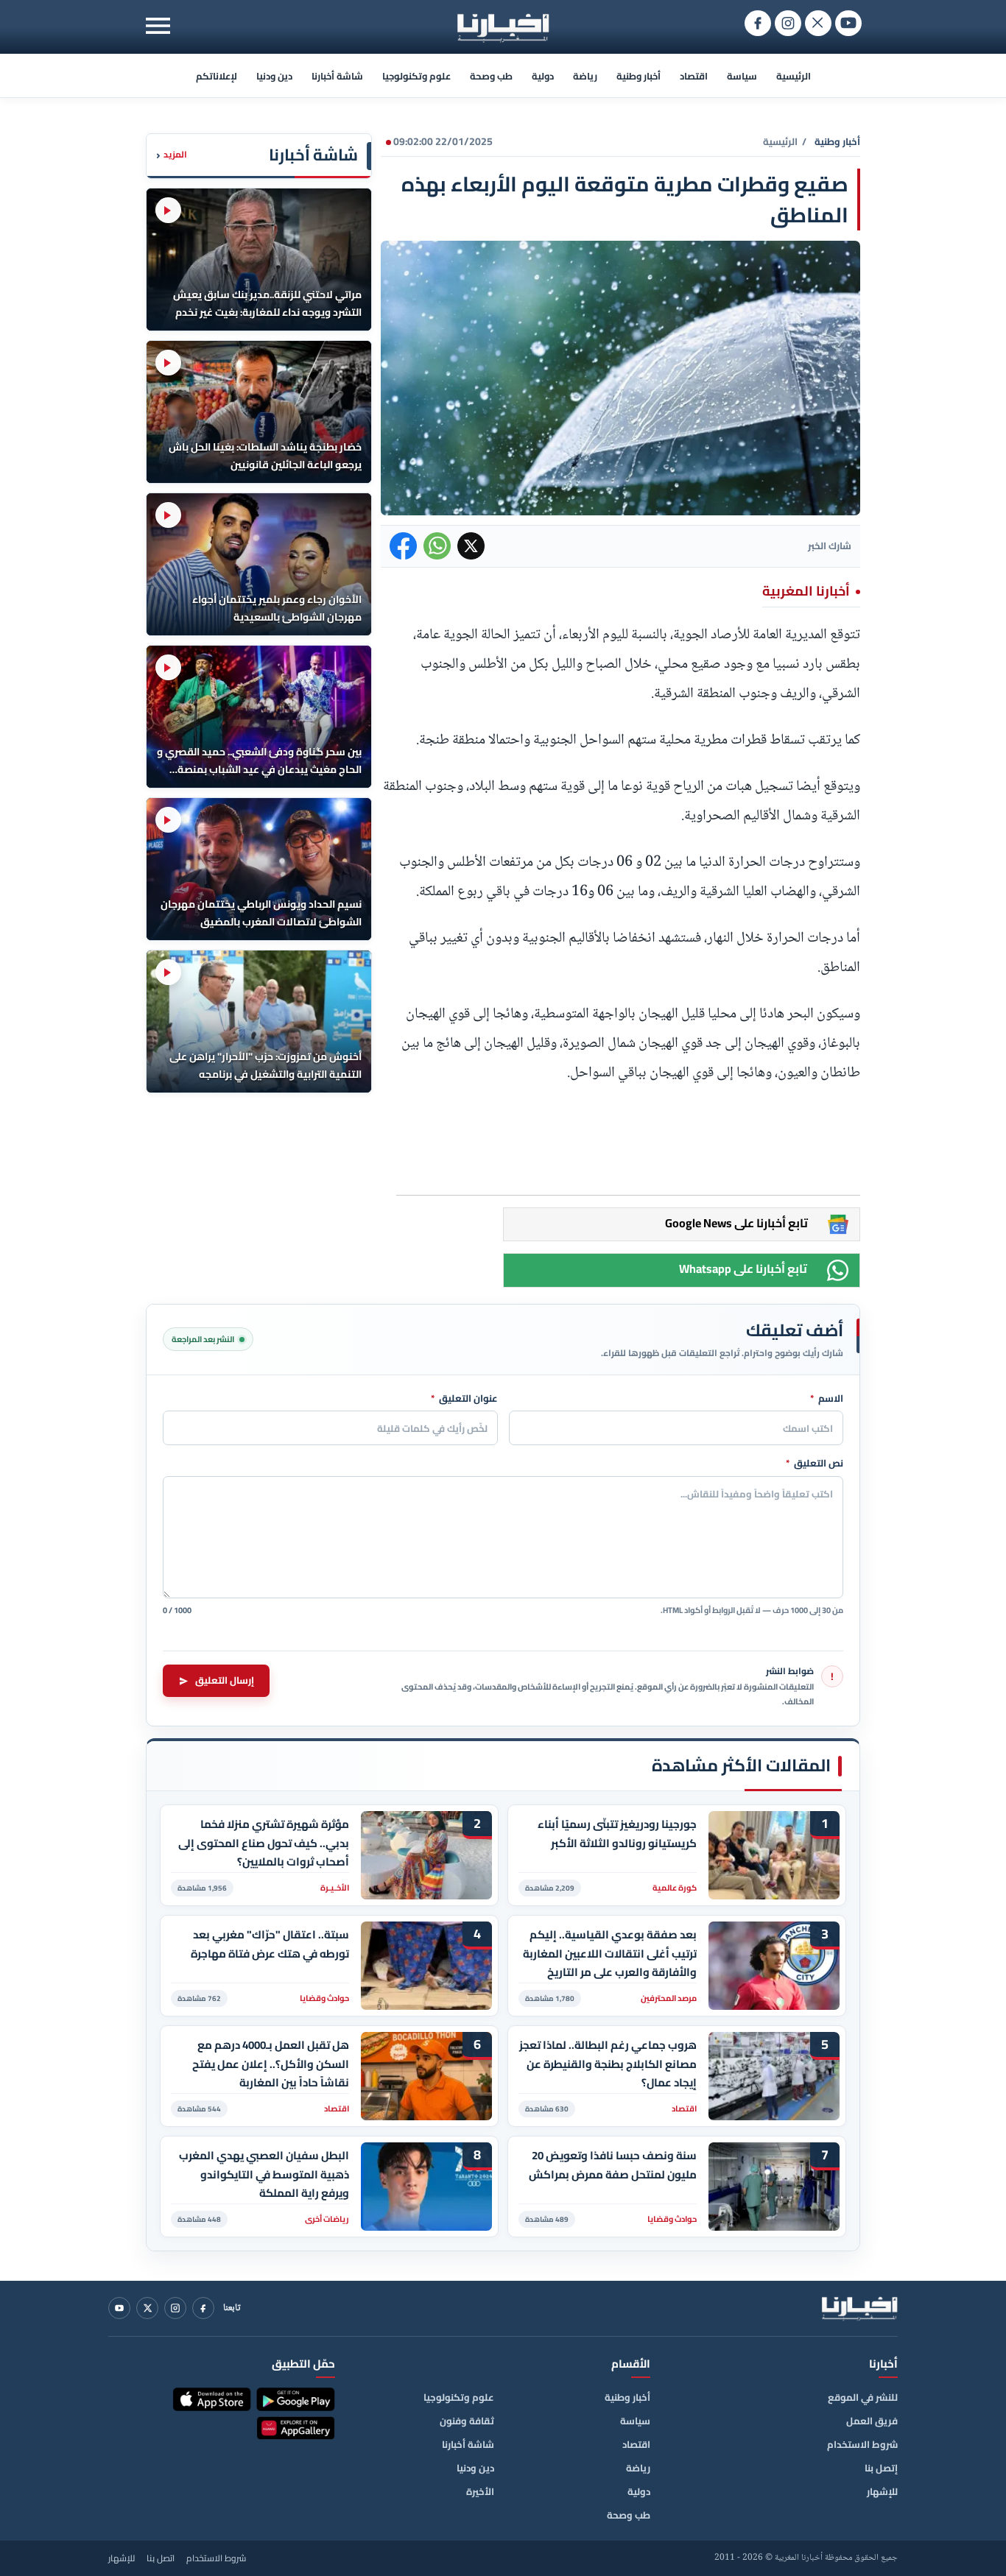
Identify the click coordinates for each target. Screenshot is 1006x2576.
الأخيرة (480, 2491)
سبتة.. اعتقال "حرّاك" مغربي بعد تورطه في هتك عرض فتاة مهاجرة (270, 1944)
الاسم (827, 1399)
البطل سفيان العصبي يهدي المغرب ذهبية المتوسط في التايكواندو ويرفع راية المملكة (264, 2174)
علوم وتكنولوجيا (416, 76)
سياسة (742, 76)
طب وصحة (491, 76)
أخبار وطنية (639, 76)
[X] (147, 2308)
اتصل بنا (161, 2558)
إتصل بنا (881, 2468)
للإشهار (882, 2491)
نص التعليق (815, 1464)
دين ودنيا (274, 76)
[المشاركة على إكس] (471, 546)
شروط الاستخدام (862, 2444)
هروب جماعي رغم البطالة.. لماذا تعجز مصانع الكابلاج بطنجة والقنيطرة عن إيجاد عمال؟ (608, 2064)
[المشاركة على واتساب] (437, 546)
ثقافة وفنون (467, 2421)
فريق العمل (872, 2421)
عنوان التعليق (464, 1399)
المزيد (172, 155)
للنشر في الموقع (863, 2397)
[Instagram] (175, 2308)
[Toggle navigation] (158, 25)
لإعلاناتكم (217, 76)
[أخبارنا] (859, 2308)
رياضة (585, 76)
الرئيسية (794, 76)
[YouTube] (119, 2308)
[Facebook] (203, 2308)
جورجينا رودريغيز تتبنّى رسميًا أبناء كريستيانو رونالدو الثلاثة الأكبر (617, 1834)
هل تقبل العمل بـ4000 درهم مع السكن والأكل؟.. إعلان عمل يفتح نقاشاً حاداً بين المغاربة (271, 2064)
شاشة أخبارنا (337, 76)
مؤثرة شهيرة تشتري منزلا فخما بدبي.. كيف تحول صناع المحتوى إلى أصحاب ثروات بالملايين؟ (264, 1843)
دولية (543, 76)
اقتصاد (694, 76)
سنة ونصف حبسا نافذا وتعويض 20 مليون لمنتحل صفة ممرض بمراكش (613, 2165)
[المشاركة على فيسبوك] (403, 546)
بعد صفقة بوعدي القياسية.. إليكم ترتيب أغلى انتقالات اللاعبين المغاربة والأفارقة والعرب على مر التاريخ (610, 1954)
